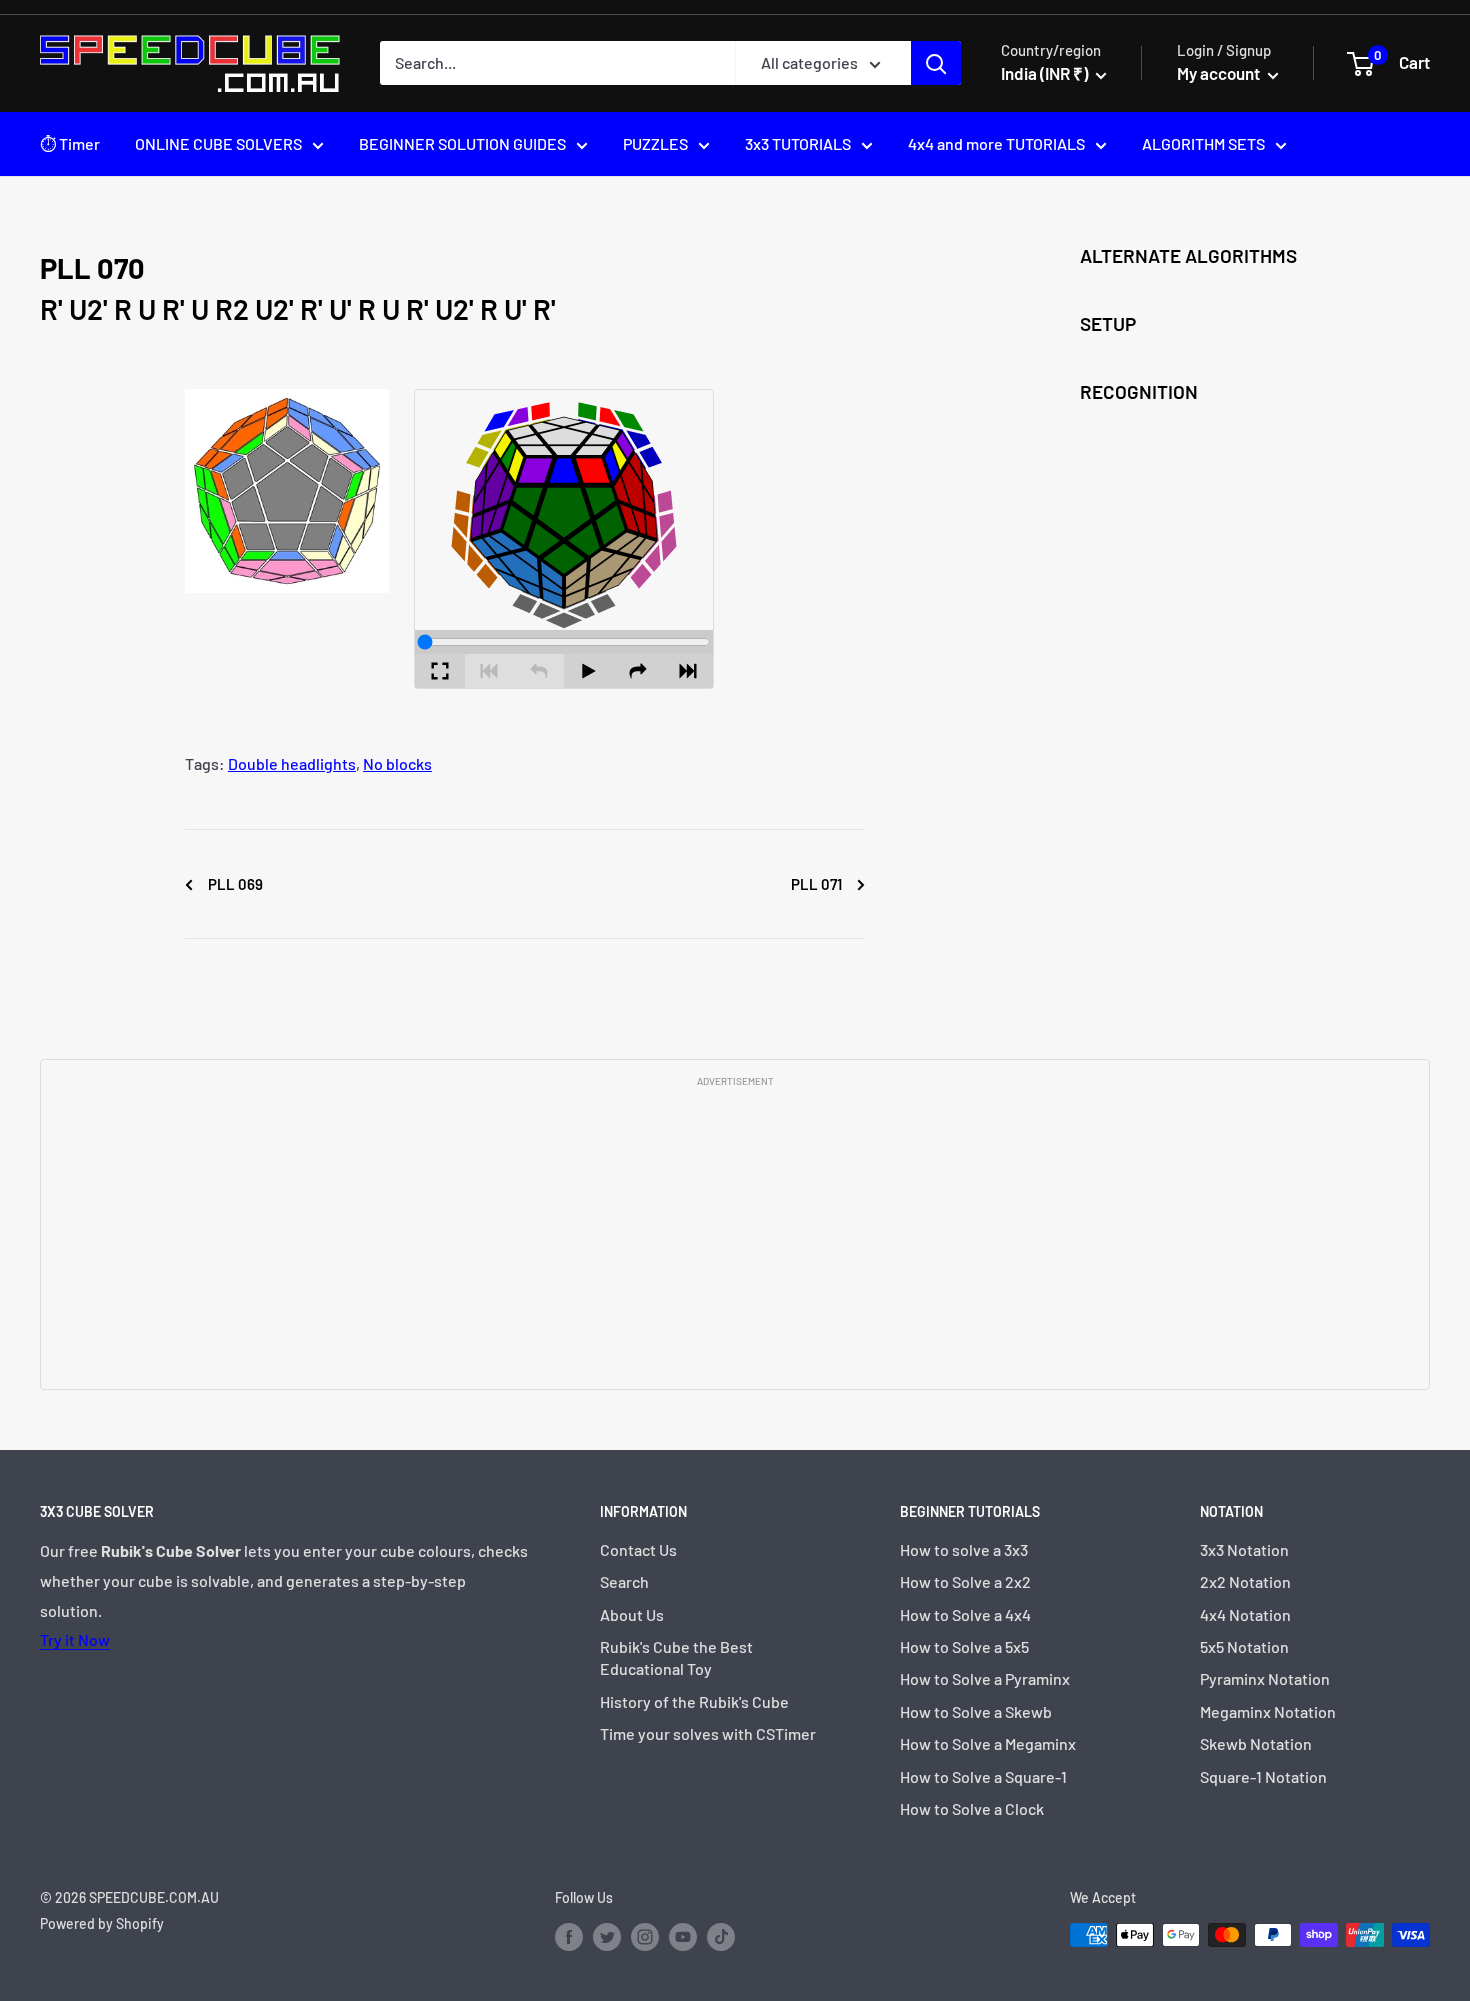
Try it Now (75, 1639)
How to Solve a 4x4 (965, 1614)
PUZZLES (655, 143)
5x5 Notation (1244, 1646)
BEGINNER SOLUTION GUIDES (462, 143)
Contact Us (638, 1549)
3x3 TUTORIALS (798, 143)
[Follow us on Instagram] (645, 1937)
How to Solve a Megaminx (988, 1743)
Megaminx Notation (1268, 1711)
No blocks (397, 763)
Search (624, 1581)
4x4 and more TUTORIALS (996, 143)
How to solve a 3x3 (964, 1549)
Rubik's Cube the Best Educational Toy (676, 1657)
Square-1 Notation (1263, 1776)
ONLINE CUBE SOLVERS (218, 143)
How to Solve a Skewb (976, 1711)
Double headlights (292, 763)
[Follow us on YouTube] (683, 1937)
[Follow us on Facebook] (569, 1937)
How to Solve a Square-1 (983, 1776)
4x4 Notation (1245, 1614)
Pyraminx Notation (1265, 1678)
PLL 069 (234, 884)
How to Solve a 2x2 (965, 1581)
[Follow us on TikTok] (721, 1937)
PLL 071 (818, 884)
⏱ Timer (70, 143)
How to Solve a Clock (972, 1808)
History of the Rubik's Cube (694, 1701)
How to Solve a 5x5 (964, 1646)
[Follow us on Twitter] (607, 1937)
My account (1220, 73)
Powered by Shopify (102, 1923)
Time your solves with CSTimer (708, 1733)
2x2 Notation (1245, 1581)
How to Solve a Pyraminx (985, 1678)
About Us (632, 1614)
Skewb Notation (1256, 1743)
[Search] (936, 63)
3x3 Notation (1244, 1549)
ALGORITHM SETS (1203, 143)
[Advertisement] (735, 1237)
